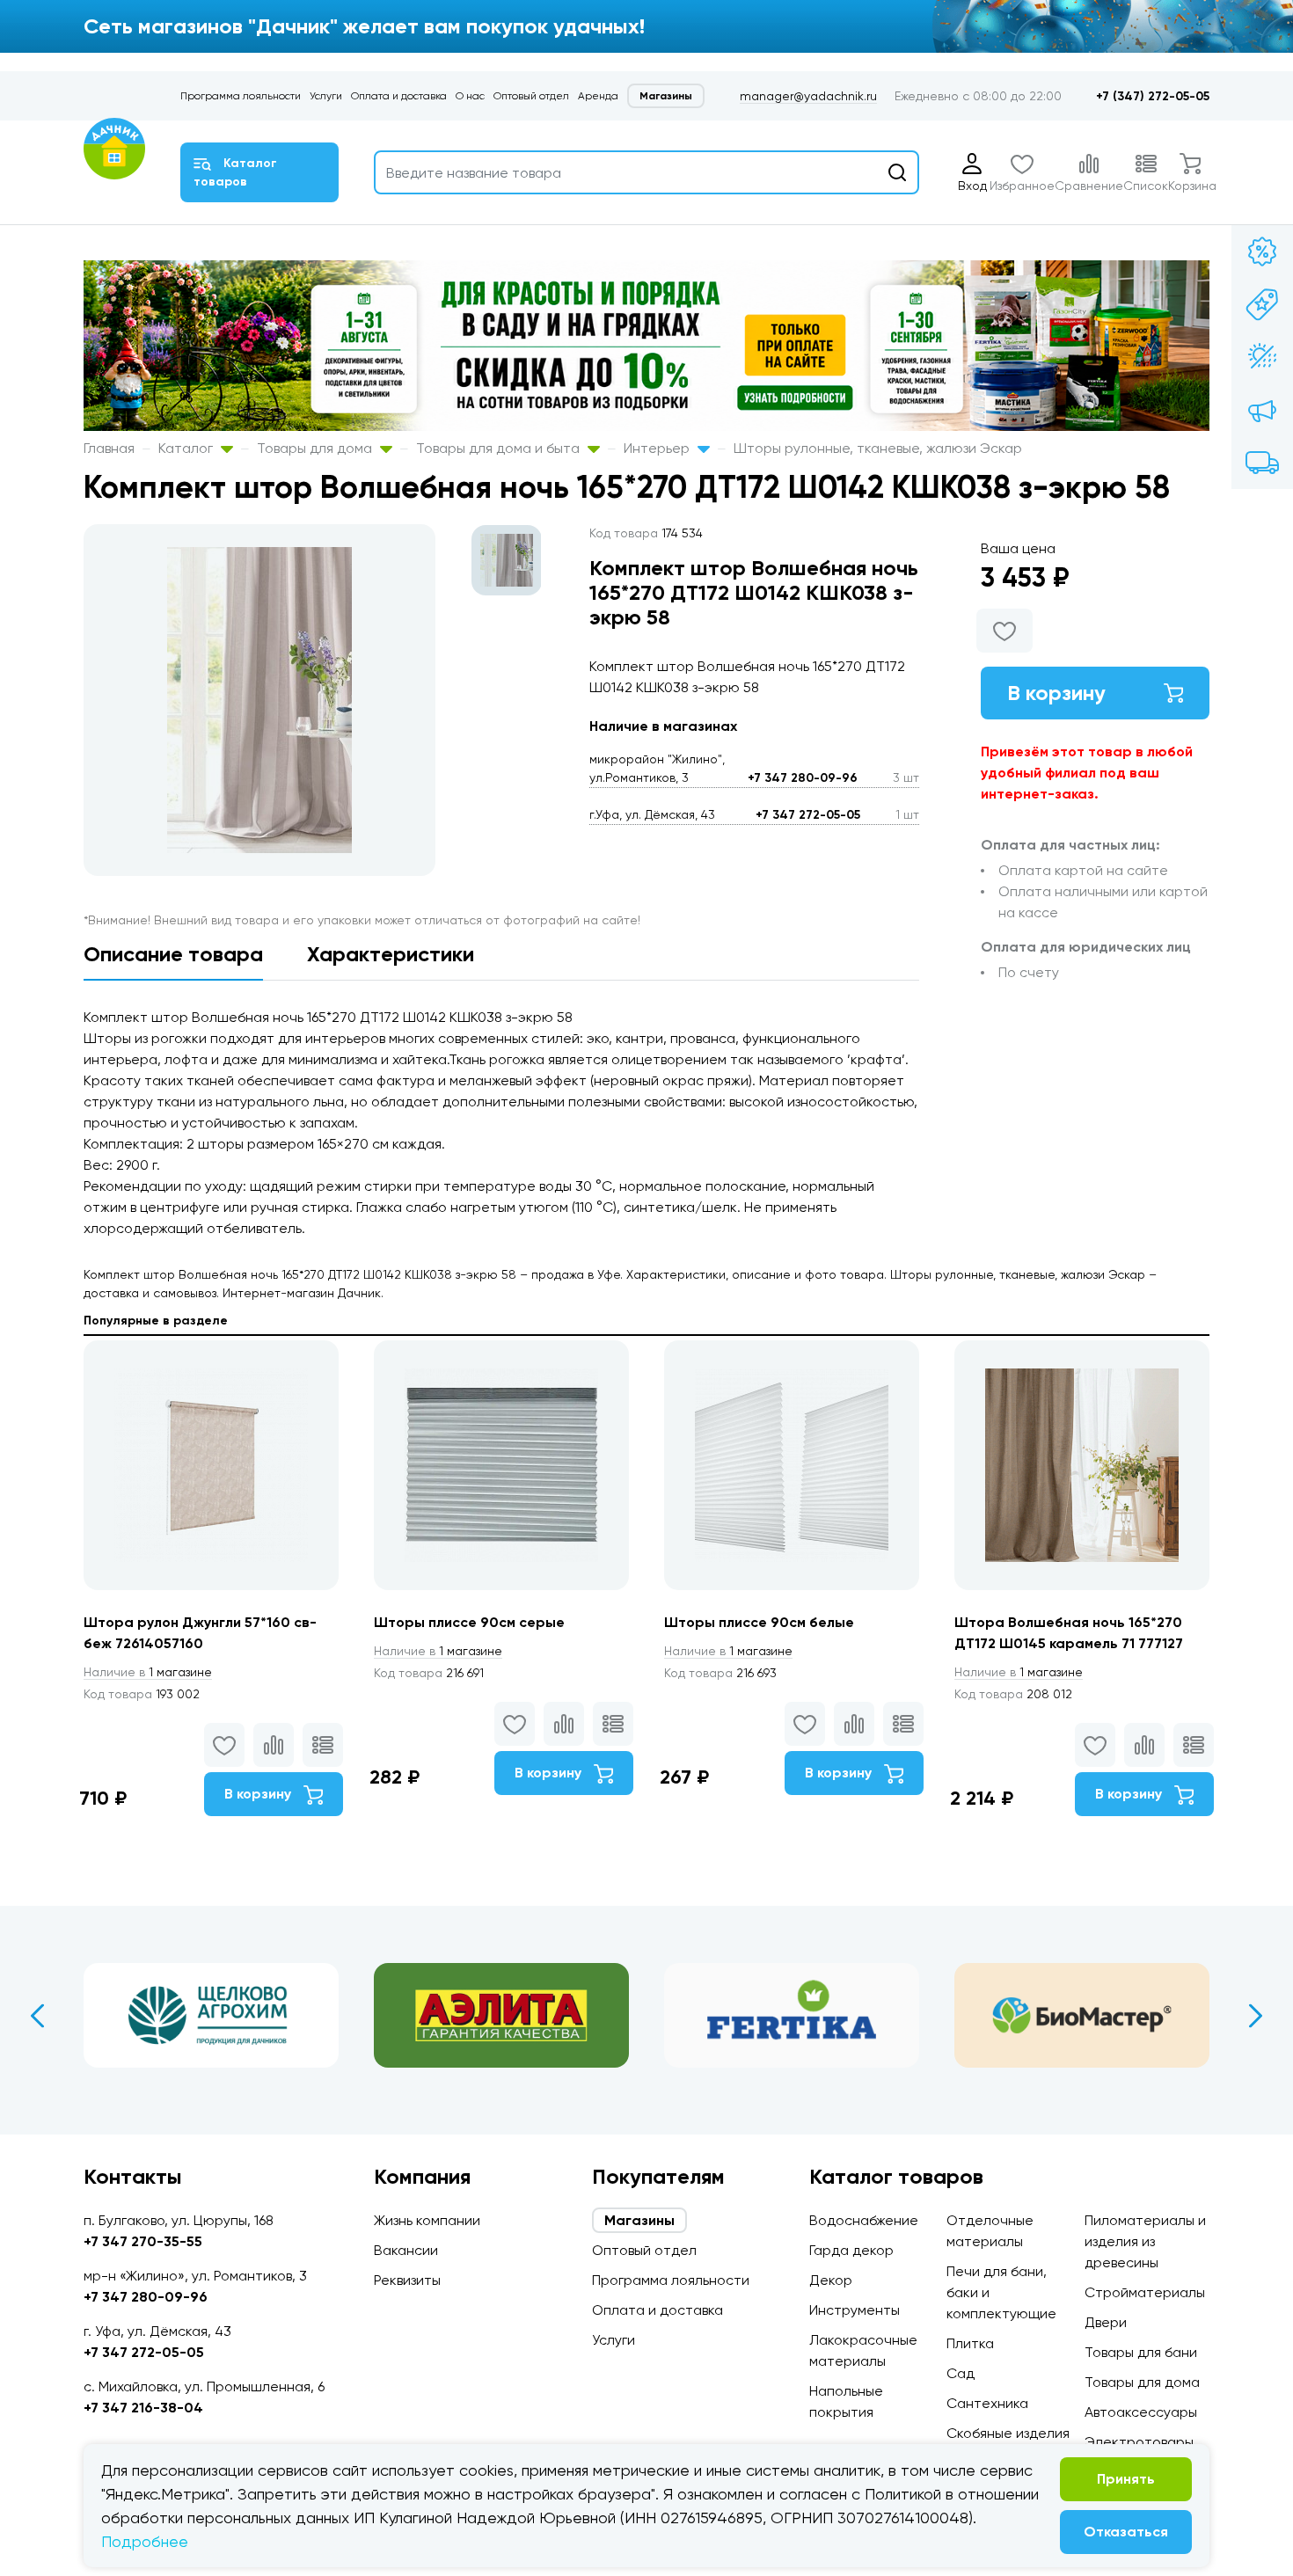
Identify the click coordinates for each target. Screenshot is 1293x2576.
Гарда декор (851, 2250)
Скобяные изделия (1008, 2433)
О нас (470, 96)
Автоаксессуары (1141, 2412)
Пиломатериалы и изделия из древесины (1145, 2241)
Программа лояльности (241, 96)
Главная (109, 448)
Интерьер (658, 448)
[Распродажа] (1262, 410)
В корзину (1056, 693)
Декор (831, 2280)
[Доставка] (1262, 463)
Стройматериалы (1145, 2292)
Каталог (187, 448)
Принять (1126, 2479)
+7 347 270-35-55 (143, 2241)
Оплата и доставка (399, 96)
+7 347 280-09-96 (803, 778)
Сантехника (987, 2403)
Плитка (970, 2343)
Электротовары (1139, 2442)
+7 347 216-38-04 (143, 2408)
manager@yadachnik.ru (808, 96)
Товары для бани (1141, 2352)
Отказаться (1126, 2532)
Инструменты (855, 2310)
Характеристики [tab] (391, 954)
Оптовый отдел (531, 96)
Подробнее (145, 2541)
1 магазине (148, 1672)
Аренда (598, 96)
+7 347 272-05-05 (808, 815)
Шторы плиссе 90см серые (469, 1622)
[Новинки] (1262, 304)
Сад (961, 2373)
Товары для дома (316, 448)
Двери (1106, 2322)
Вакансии (406, 2250)
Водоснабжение (864, 2220)
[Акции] (1262, 252)
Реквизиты (407, 2280)
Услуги (326, 96)
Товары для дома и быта (500, 448)
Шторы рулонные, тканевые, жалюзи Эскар (878, 448)
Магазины (666, 96)
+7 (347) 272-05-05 (1153, 96)
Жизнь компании (427, 2220)
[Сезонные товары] (1262, 357)
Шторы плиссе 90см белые (759, 1622)
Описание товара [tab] (173, 954)
